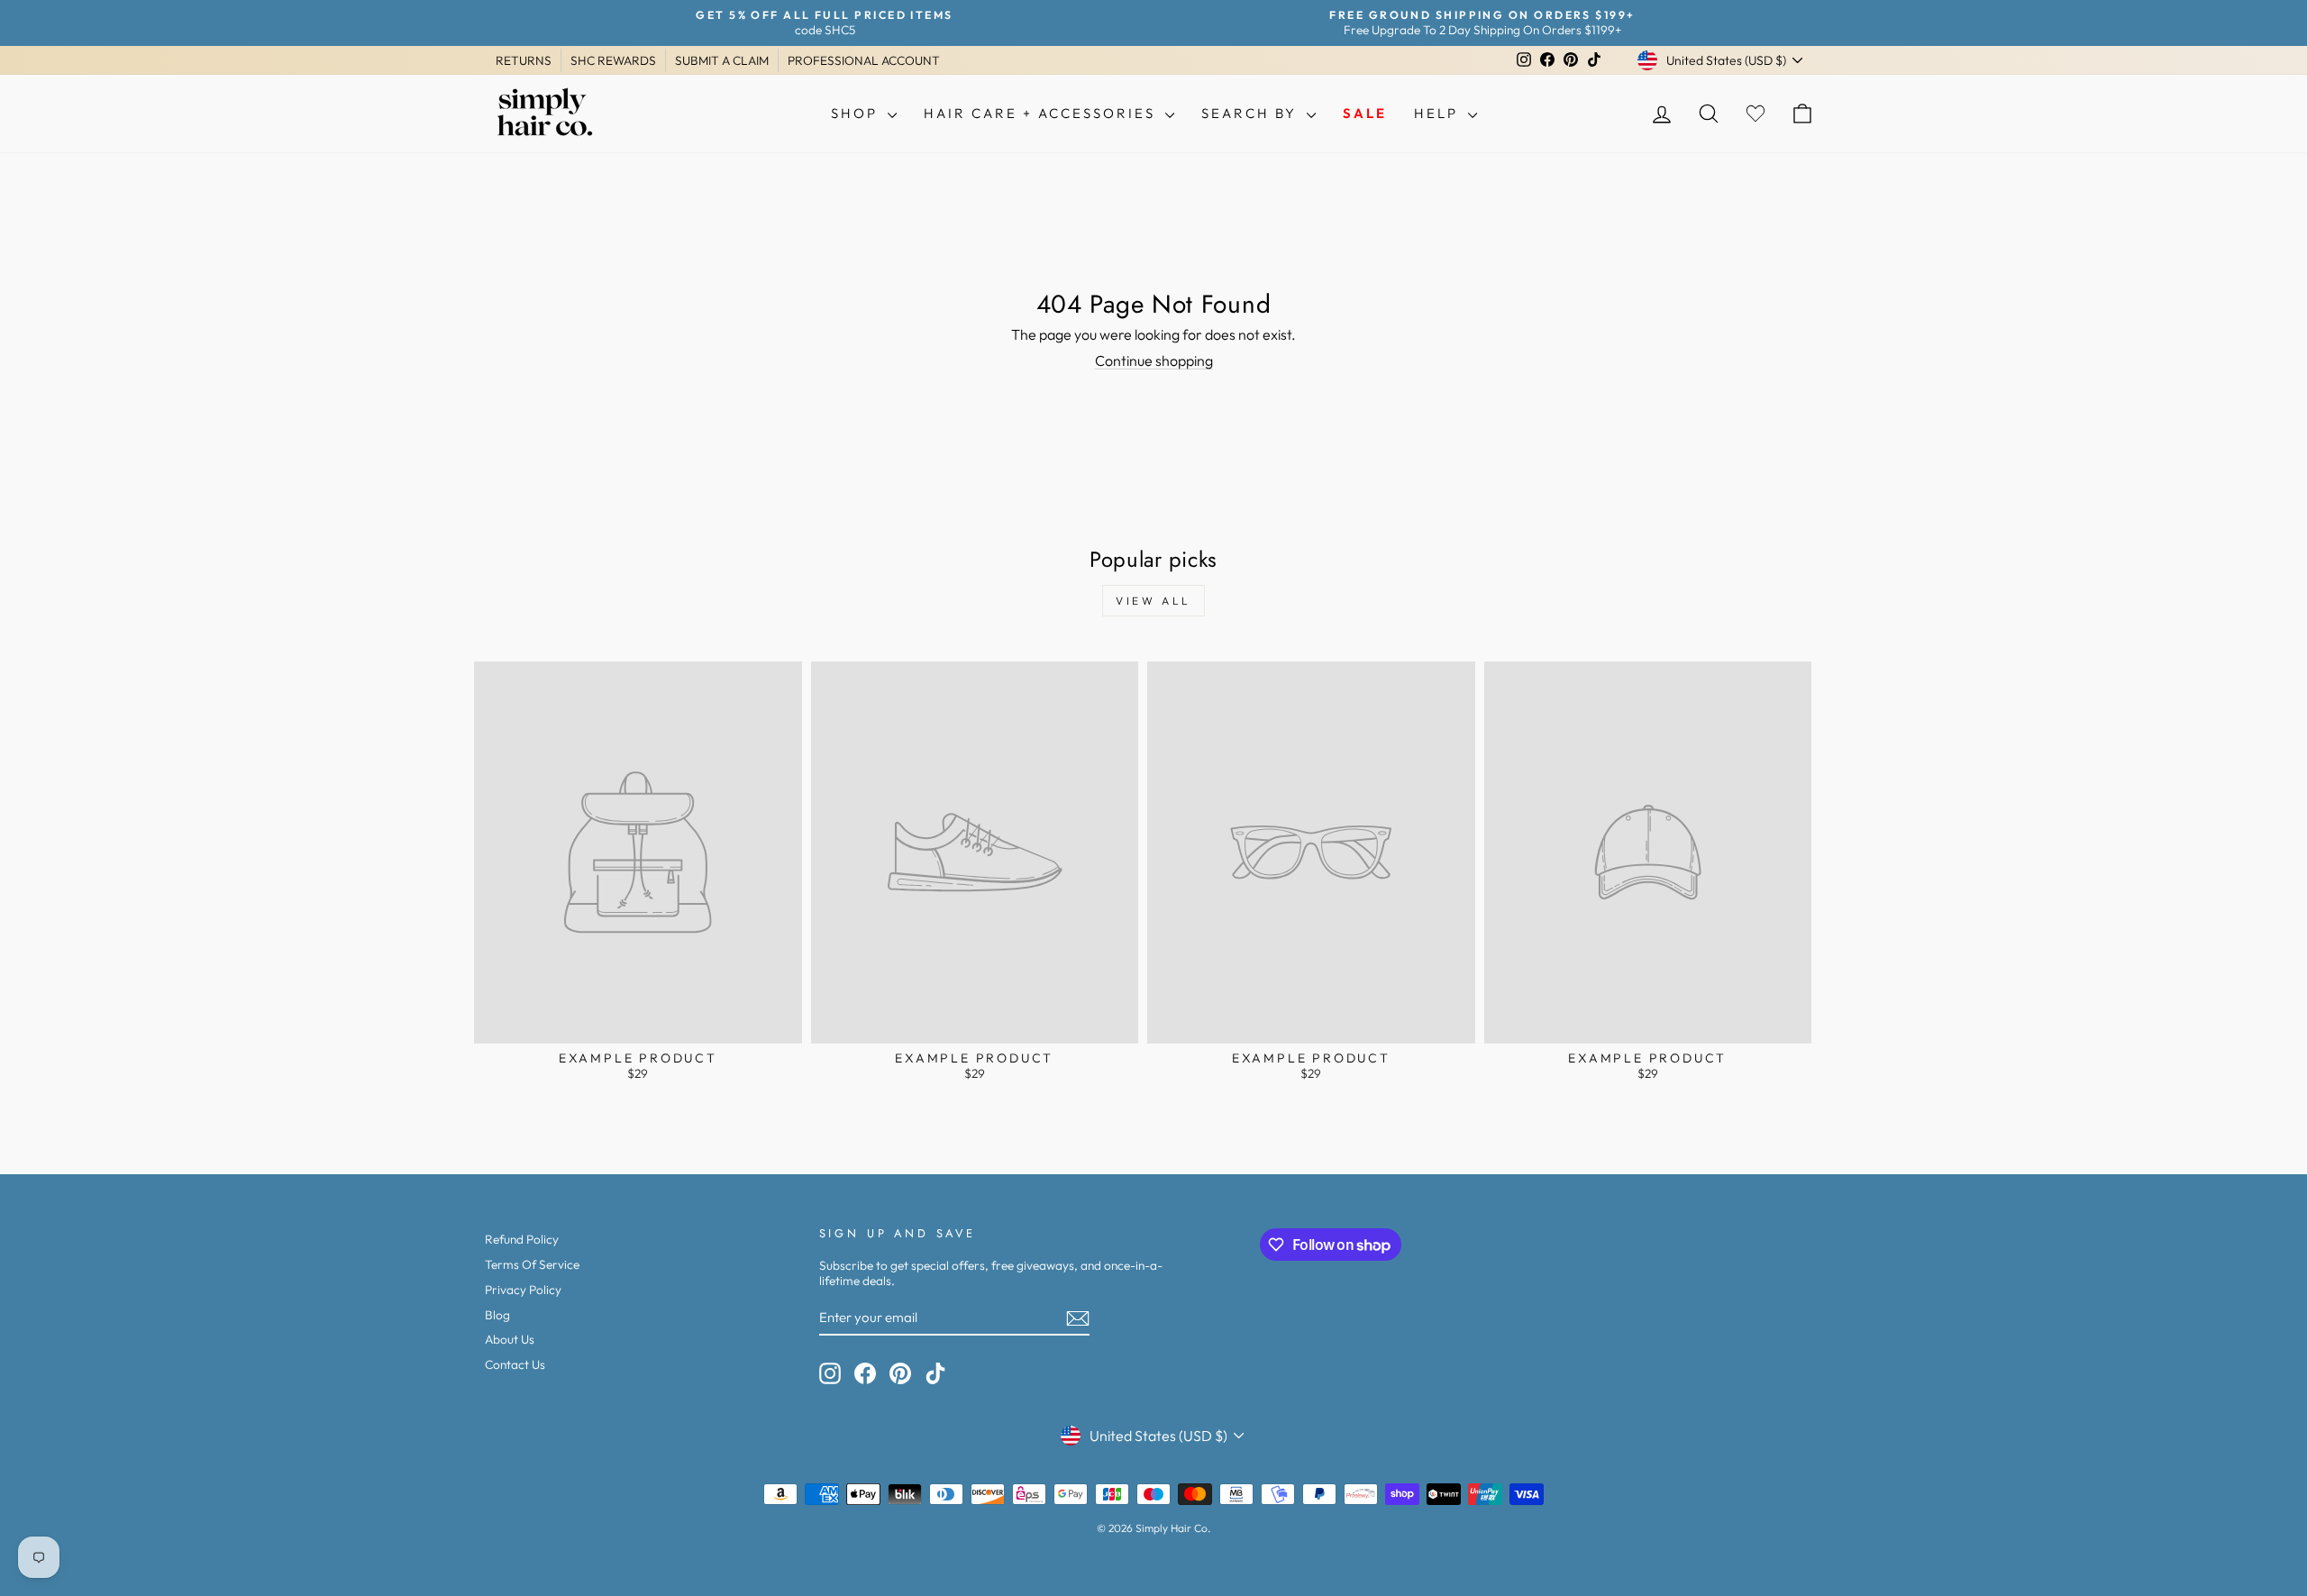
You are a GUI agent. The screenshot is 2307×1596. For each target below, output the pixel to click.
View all (1153, 601)
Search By (1252, 113)
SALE (1365, 113)
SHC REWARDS (613, 60)
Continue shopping (1154, 360)
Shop (857, 113)
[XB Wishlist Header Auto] (1755, 114)
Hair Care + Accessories (1042, 113)
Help (1439, 113)
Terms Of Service (532, 1264)
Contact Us (515, 1364)
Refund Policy (522, 1239)
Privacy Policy (523, 1290)
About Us (510, 1339)
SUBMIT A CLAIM (722, 60)
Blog (497, 1315)
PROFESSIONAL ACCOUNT (864, 60)
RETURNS (524, 60)
